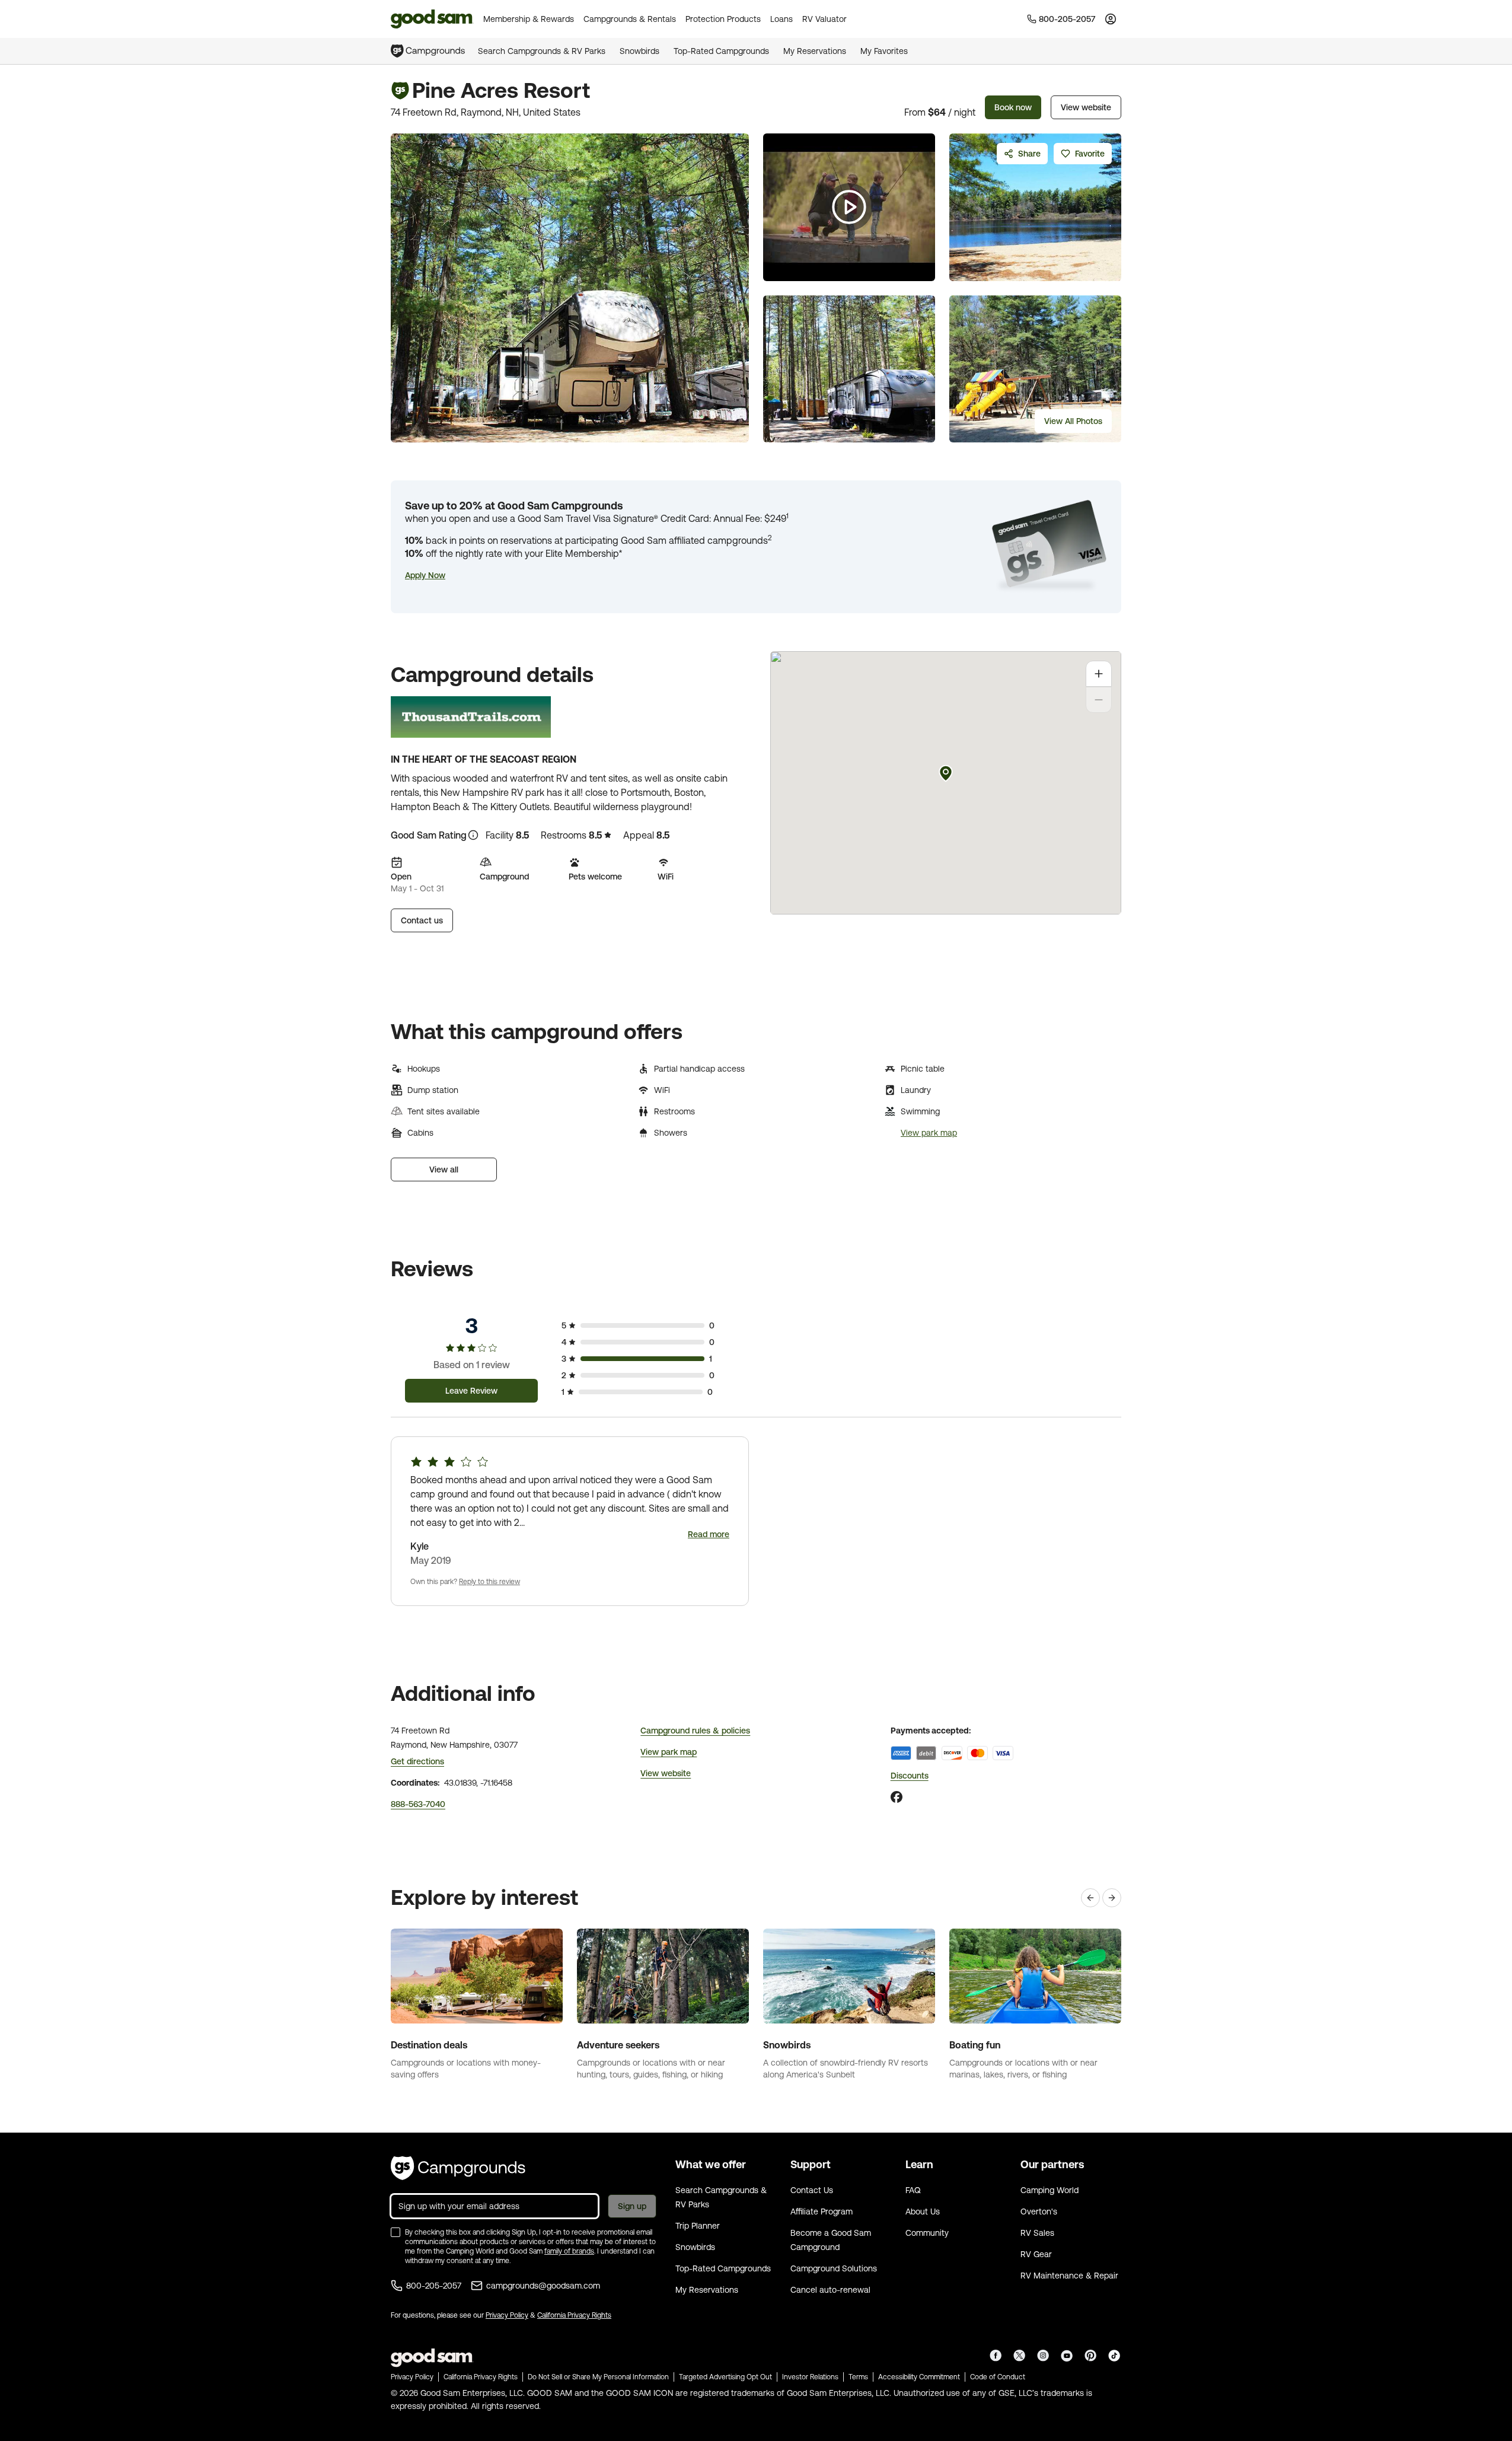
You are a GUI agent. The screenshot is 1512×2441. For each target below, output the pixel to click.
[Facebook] (897, 1797)
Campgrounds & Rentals (630, 19)
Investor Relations (810, 2377)
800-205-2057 (434, 2286)
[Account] (1111, 19)
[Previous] (1090, 1898)
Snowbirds (639, 51)
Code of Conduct (998, 2377)
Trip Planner (698, 2226)
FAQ (913, 2190)
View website (1086, 107)
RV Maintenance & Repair (1069, 2276)
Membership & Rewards (529, 19)
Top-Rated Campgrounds (721, 51)
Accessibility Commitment (919, 2377)
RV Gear (1036, 2254)
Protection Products (723, 19)
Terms (858, 2377)
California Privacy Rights (574, 2315)
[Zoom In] (1099, 674)
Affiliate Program (822, 2211)
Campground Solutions (834, 2268)
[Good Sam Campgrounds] (458, 2168)
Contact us (422, 920)
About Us (923, 2211)
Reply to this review (489, 1582)
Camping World (1050, 2190)
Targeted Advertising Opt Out (725, 2377)
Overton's (1039, 2211)
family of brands (569, 2251)
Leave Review (471, 1391)
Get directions (417, 1761)
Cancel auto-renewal (830, 2290)
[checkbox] (395, 2232)
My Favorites (884, 51)
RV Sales (1037, 2233)
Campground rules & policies (695, 1731)
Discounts (910, 1776)
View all (444, 1169)
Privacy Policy (507, 2315)
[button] (425, 575)
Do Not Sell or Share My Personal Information (598, 2377)
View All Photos (1073, 421)
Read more (709, 1534)
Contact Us (812, 2190)
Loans (781, 19)
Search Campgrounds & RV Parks (542, 51)
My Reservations (815, 51)
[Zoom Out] (1099, 700)
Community (927, 2233)
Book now (1013, 107)
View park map (929, 1133)
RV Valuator (824, 19)
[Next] (1112, 1898)
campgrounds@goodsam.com (543, 2286)
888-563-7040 (418, 1804)
